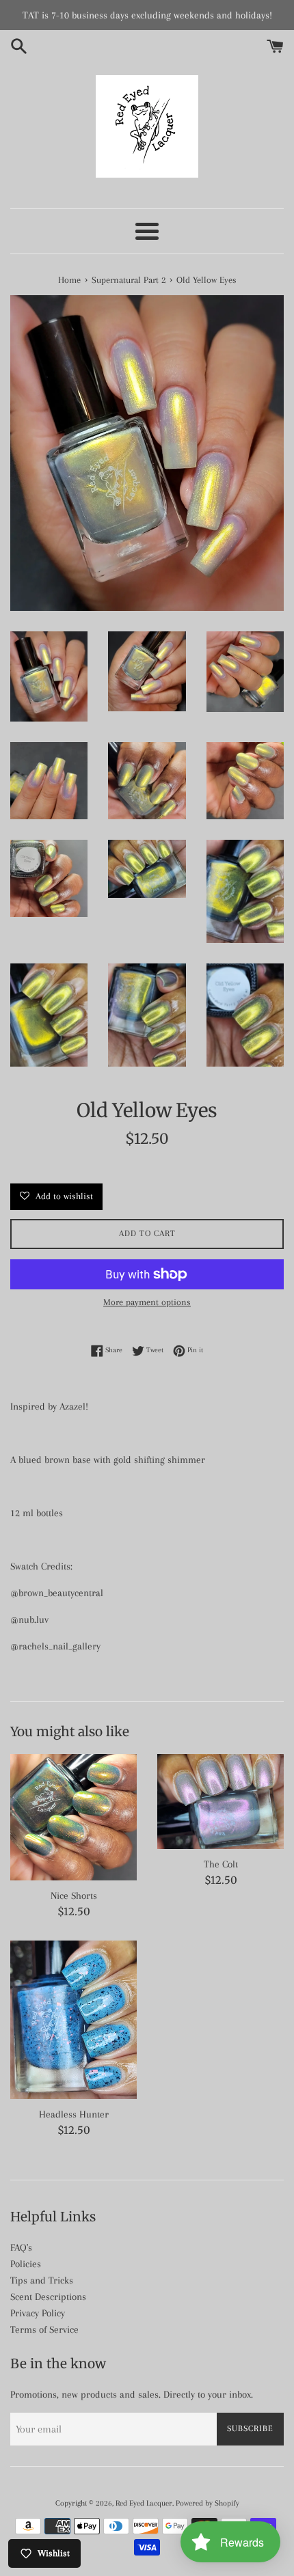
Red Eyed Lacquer (144, 2503)
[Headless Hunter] (73, 2020)
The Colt (221, 1864)
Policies (26, 2264)
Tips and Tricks (42, 2280)
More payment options (147, 1302)
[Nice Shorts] (73, 1817)
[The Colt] (220, 1801)
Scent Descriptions (48, 2297)
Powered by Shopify (208, 2503)
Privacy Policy (38, 2313)
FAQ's (21, 2247)
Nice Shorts (74, 1895)
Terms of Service (44, 2329)
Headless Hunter (74, 2114)
